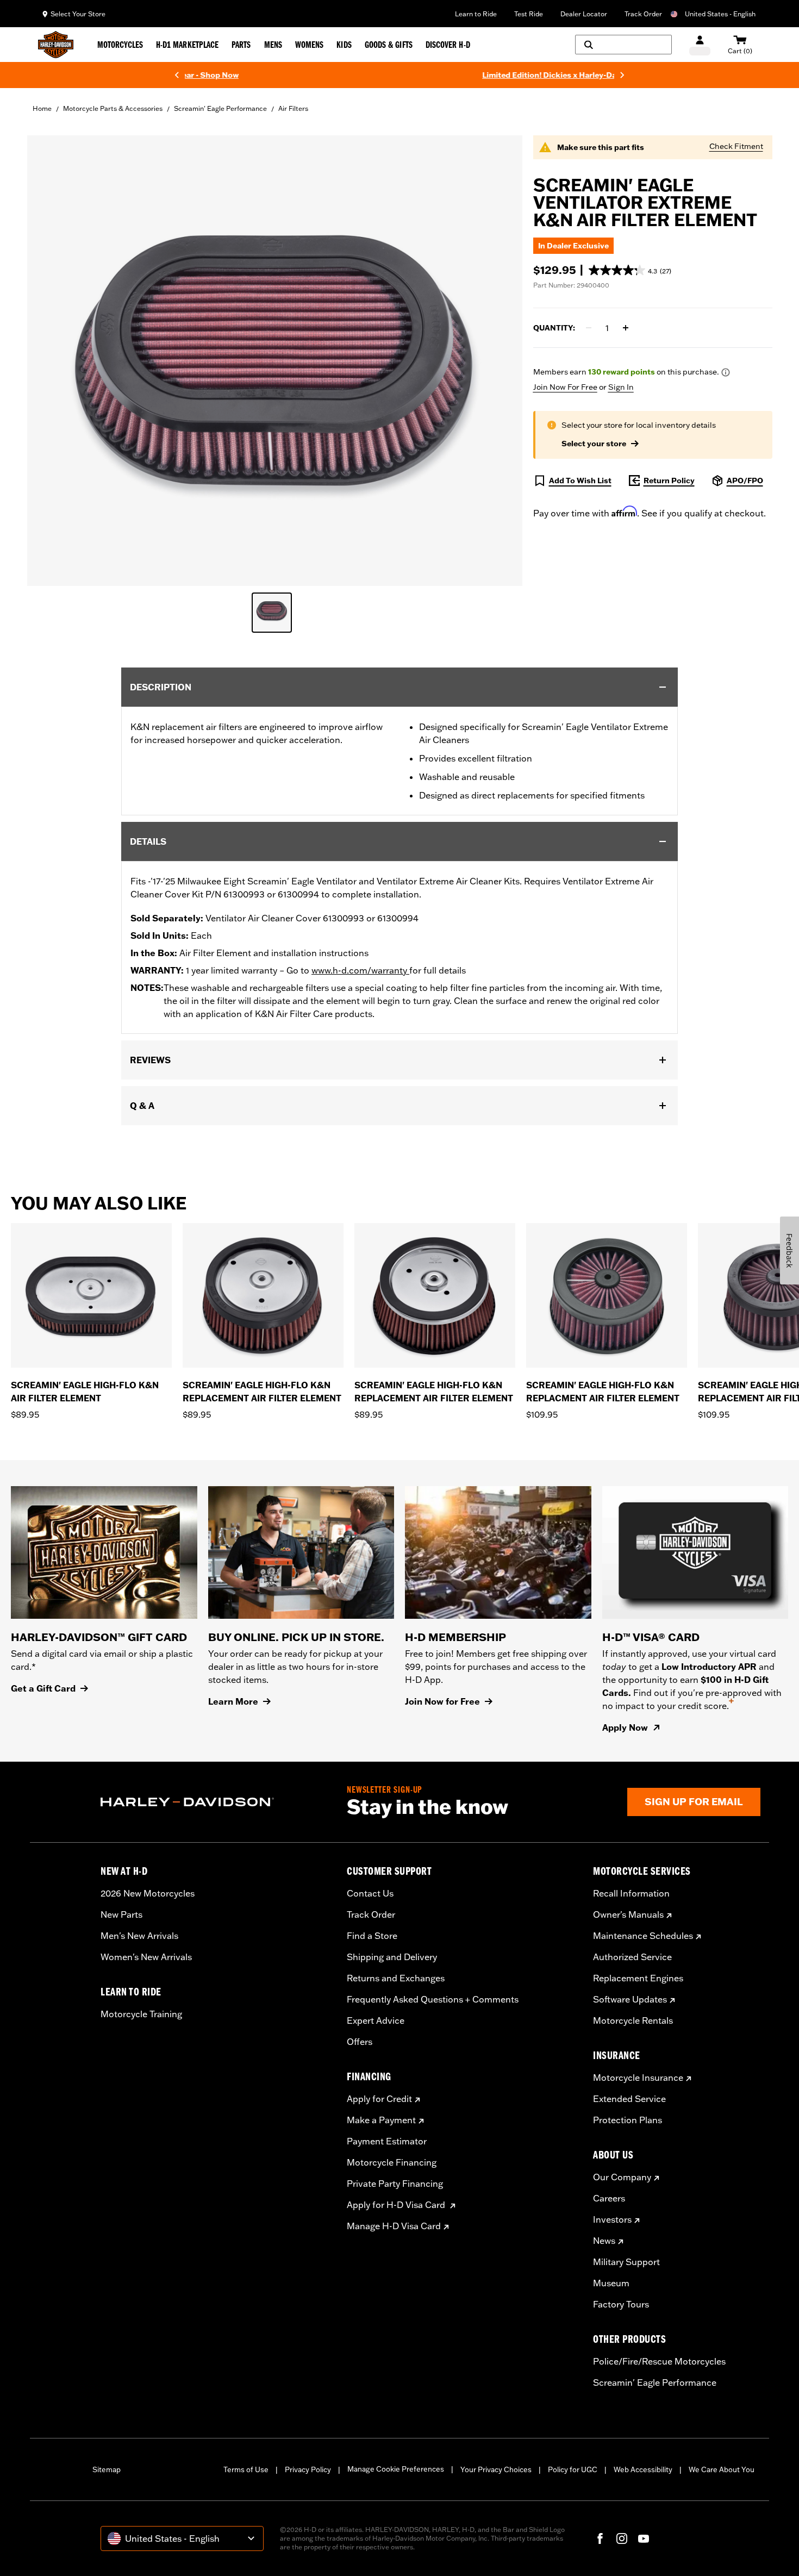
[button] (630, 270)
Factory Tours (621, 2304)
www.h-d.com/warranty (360, 970)
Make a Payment (381, 2120)
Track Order (643, 14)
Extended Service (629, 2099)
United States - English (720, 14)
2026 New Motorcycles (148, 1893)
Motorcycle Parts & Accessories (113, 108)
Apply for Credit (379, 2099)
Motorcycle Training (141, 2014)
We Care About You (722, 2469)
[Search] (623, 45)
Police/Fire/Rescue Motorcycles (659, 2361)
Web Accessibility (643, 2469)
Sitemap (107, 2469)
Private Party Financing (395, 2184)
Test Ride (529, 14)
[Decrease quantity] (589, 328)
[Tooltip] (726, 372)
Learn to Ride (476, 14)
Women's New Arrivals (146, 1957)
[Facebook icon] (600, 2538)
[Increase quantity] (626, 328)
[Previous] (177, 75)
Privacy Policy (308, 2469)
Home (42, 108)
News (604, 2241)
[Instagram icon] (622, 2538)
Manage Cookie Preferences (396, 2469)
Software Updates (630, 1999)
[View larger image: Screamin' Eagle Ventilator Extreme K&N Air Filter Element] (275, 359)
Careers (609, 2198)
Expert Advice (376, 2020)
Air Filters (293, 108)
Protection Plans (628, 2120)
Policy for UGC (573, 2469)
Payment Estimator (387, 2141)
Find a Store (372, 1936)
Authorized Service (632, 1957)
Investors (612, 2219)
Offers (360, 2042)
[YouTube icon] (644, 2538)
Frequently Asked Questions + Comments (433, 1999)
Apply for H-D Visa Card (397, 2205)
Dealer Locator (584, 14)
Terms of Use (246, 2469)
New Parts (121, 1914)
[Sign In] (700, 45)
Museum (611, 2283)
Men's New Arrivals (139, 1936)
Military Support (626, 2262)
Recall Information (631, 1893)
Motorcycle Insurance (638, 2078)
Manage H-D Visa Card (394, 2226)
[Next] (622, 75)
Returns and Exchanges (396, 1978)
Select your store (594, 444)
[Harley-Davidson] (216, 1802)
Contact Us (370, 1893)
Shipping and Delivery (392, 1957)
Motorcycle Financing (392, 2162)
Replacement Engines (638, 1978)
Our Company (622, 2177)
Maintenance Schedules (643, 1936)
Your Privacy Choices (496, 2469)
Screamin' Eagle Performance (220, 108)
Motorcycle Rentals (633, 2020)
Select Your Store (78, 14)
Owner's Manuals (628, 1914)
